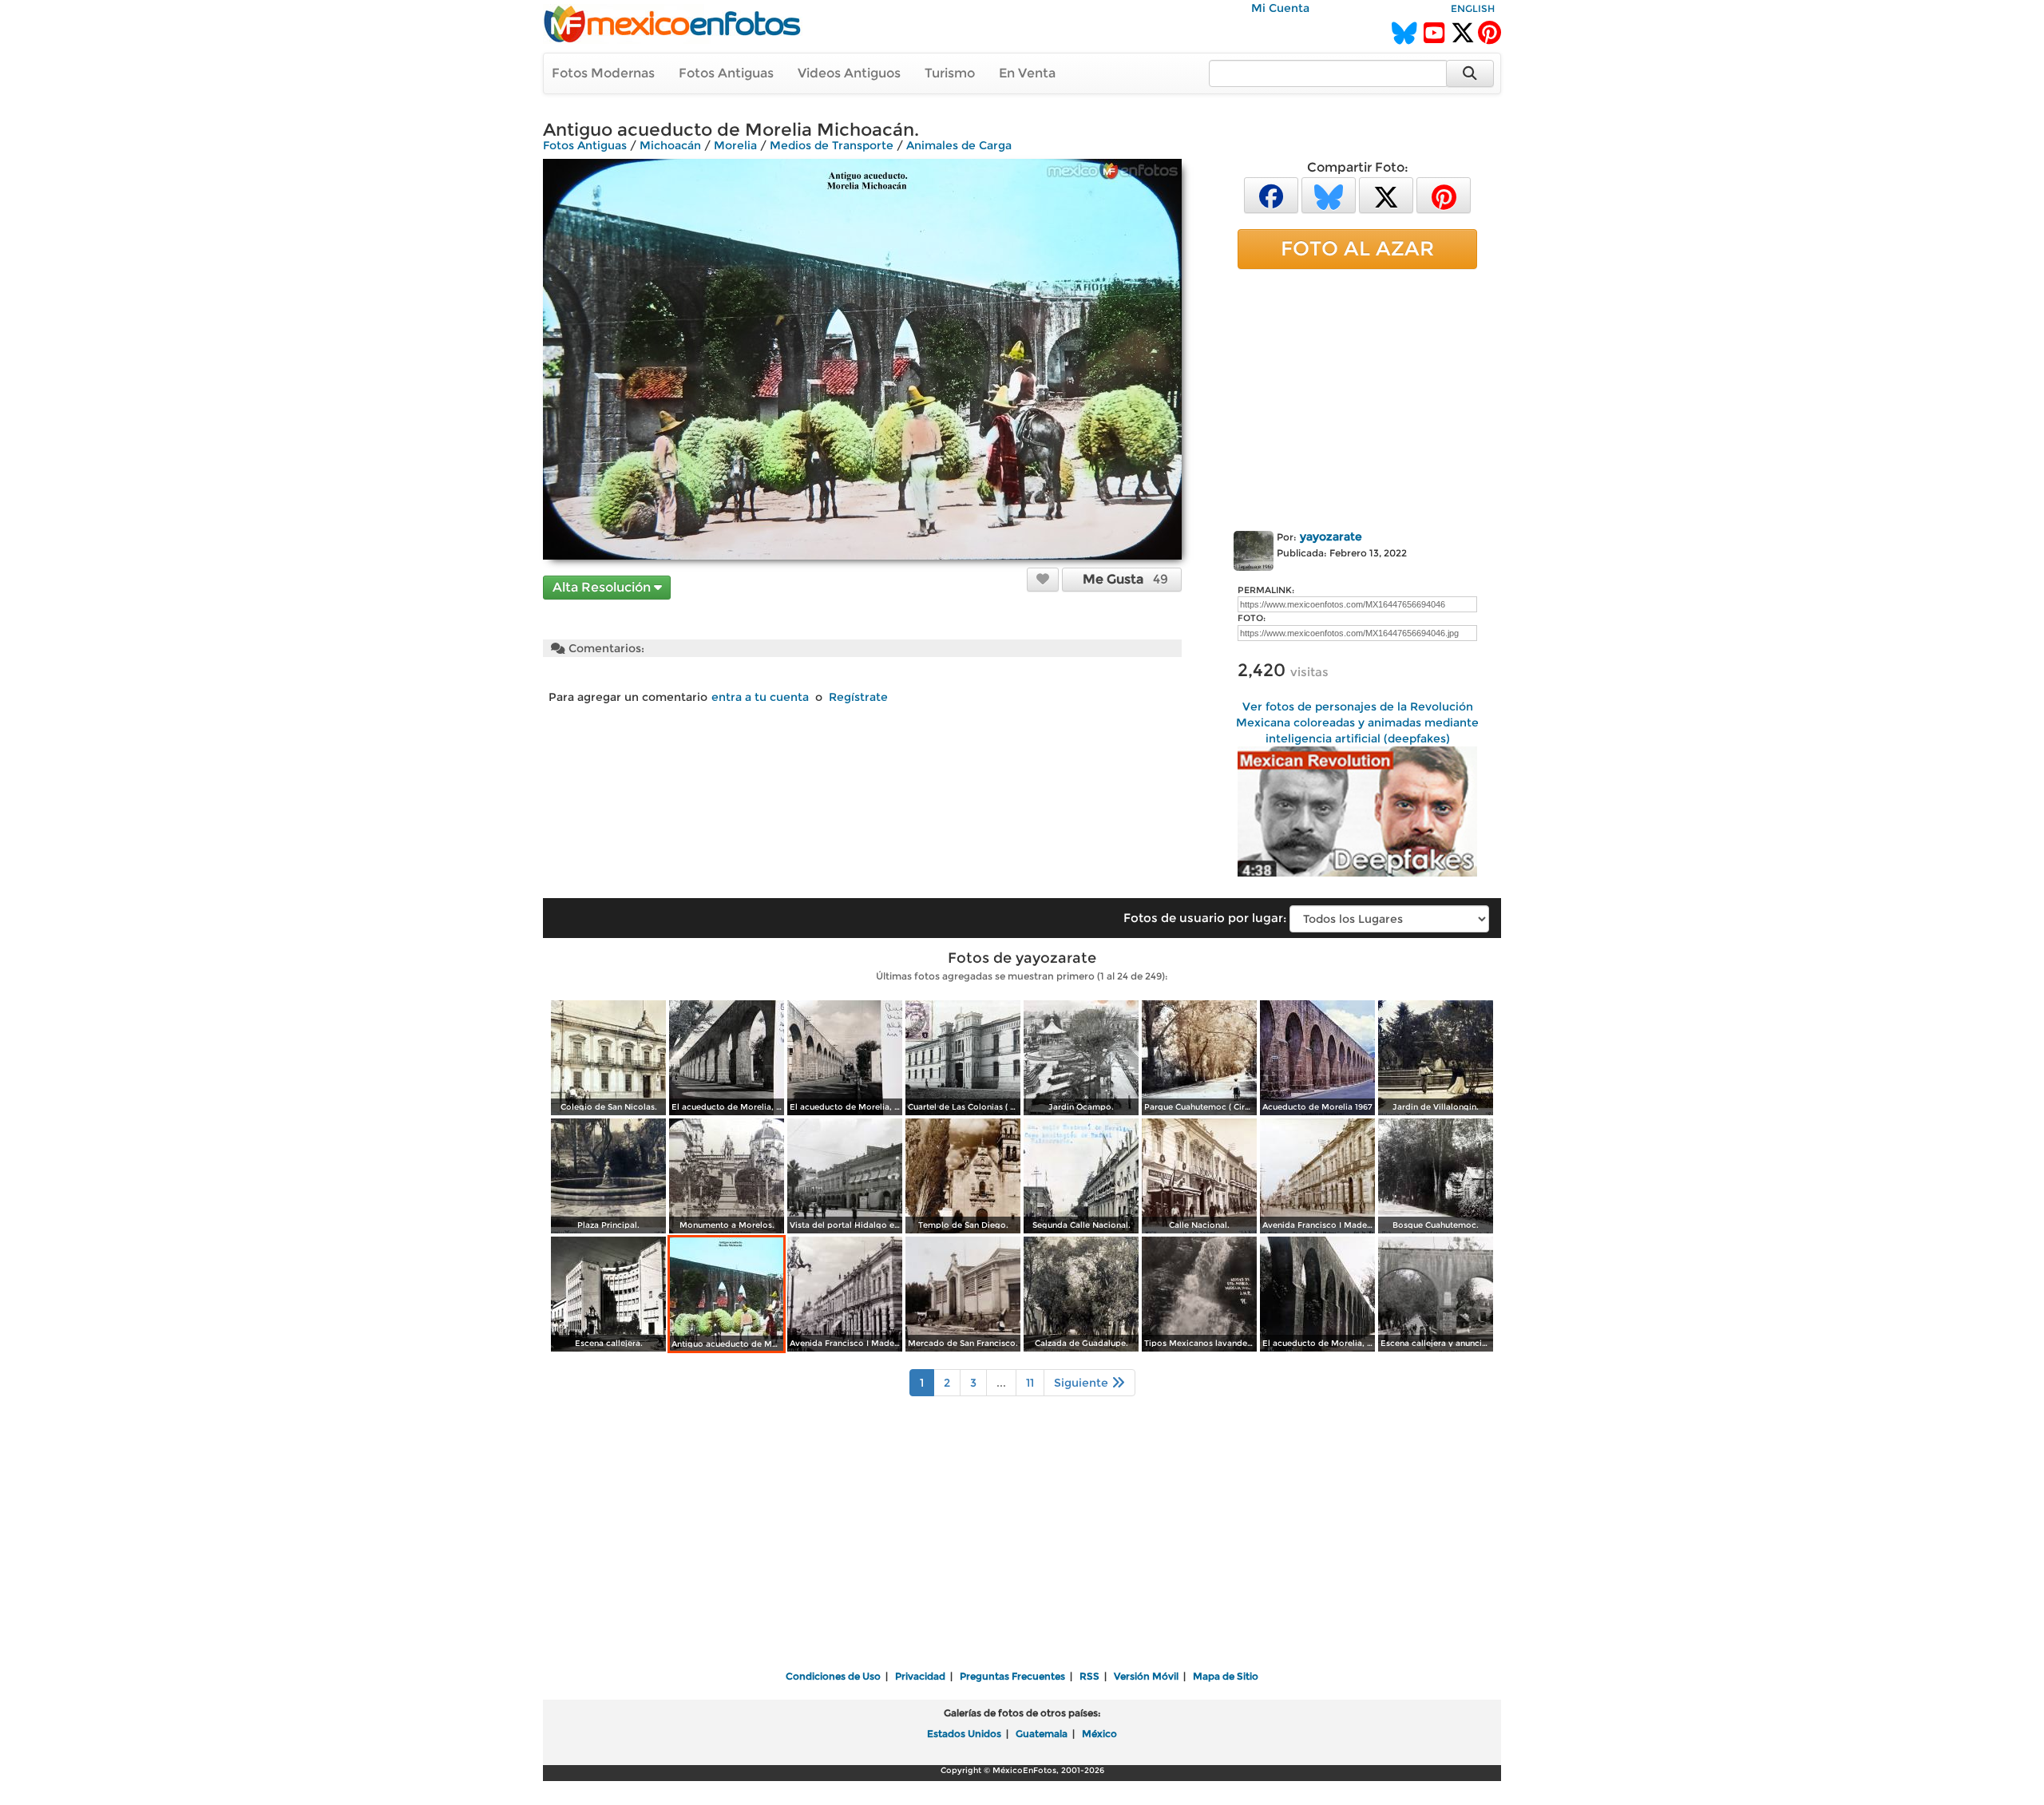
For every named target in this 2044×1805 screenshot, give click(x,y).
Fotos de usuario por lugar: (1205, 918)
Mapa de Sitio (1226, 1676)
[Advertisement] (1357, 397)
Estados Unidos (964, 1734)
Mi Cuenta (1280, 8)
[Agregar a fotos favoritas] (1043, 579)
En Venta (1027, 73)
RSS (1089, 1676)
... (1001, 1383)
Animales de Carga (959, 145)
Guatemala (1042, 1734)
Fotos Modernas (603, 73)
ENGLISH (1473, 8)
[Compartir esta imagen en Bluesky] (1329, 194)
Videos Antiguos (849, 73)
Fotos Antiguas (726, 73)
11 (1030, 1383)
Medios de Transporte (832, 145)
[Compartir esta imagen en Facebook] (1271, 194)
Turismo (950, 73)
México (1099, 1734)
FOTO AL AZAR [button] (1357, 248)
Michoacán (670, 145)
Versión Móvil (1146, 1676)
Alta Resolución (603, 587)
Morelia (735, 145)
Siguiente (1083, 1383)
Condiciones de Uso (833, 1676)
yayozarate (1331, 536)
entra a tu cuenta (760, 697)
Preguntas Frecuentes (1012, 1676)
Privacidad (920, 1676)
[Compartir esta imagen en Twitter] (1386, 194)
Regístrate (858, 697)
